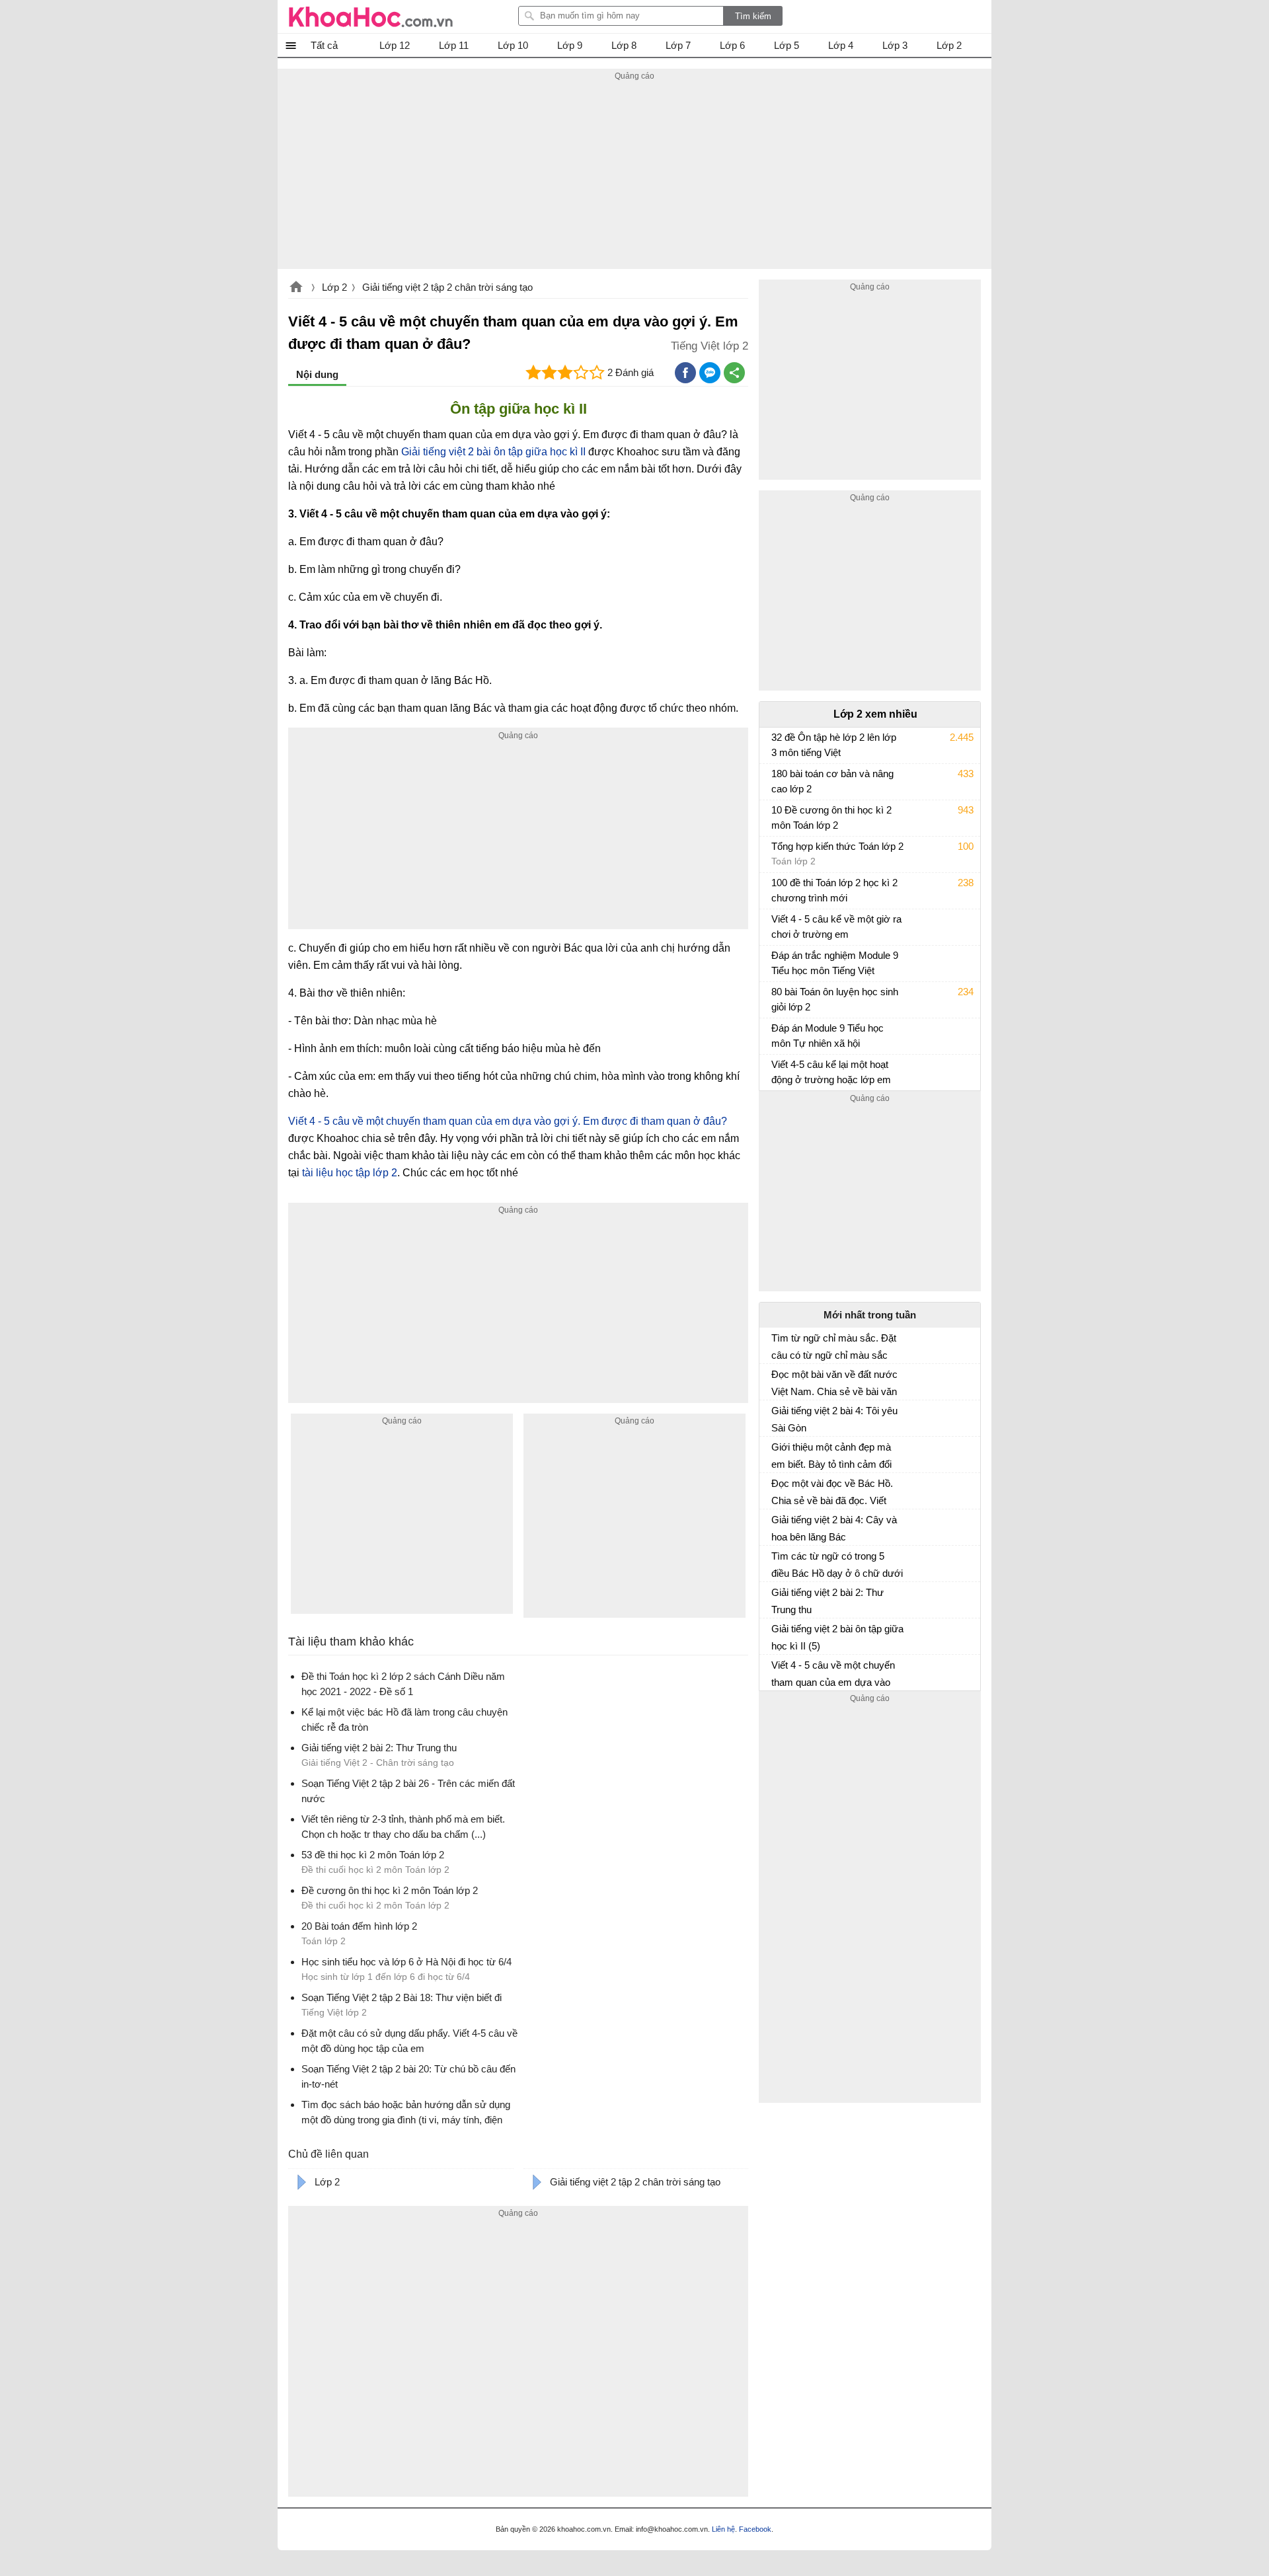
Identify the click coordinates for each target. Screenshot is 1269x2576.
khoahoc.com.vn (296, 288)
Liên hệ (723, 2529)
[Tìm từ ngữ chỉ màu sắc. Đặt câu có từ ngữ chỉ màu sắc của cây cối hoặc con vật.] (777, 1344)
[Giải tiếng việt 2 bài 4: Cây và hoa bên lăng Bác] (777, 1525)
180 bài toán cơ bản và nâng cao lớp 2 (832, 781)
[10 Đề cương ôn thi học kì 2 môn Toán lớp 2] (777, 816)
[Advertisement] (634, 176)
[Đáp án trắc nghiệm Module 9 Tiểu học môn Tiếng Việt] (777, 962)
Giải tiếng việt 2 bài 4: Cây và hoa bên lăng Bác (834, 1528)
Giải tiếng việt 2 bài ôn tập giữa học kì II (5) (837, 1637)
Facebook (755, 2529)
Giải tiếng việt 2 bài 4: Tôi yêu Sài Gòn (834, 1419)
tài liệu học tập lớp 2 (350, 1173)
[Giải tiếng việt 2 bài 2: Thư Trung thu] (777, 1598)
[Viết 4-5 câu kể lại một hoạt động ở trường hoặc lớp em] (777, 1071)
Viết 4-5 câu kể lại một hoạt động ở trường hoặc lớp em (831, 1072)
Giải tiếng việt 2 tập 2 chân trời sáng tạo (447, 287)
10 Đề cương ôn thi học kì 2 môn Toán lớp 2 (831, 817)
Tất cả (324, 45)
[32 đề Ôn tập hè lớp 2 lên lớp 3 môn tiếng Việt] (777, 743)
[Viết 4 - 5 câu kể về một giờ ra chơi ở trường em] (777, 925)
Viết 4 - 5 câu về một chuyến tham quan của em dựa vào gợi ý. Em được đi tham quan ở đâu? (508, 1121)
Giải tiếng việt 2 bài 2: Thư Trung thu (827, 1601)
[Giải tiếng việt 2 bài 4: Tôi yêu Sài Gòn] (777, 1416)
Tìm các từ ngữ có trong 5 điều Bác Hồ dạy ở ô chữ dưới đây (837, 1565)
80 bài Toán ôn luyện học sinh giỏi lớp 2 (835, 999)
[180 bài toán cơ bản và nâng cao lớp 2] (777, 780)
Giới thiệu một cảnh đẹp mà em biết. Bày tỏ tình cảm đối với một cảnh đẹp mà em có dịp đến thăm (832, 1456)
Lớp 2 (334, 287)
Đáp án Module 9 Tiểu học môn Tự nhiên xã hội (827, 1036)
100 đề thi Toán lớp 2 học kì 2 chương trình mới (834, 890)
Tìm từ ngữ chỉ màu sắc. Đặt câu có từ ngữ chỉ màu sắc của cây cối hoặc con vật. (834, 1347)
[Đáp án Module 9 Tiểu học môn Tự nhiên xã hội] (777, 1034)
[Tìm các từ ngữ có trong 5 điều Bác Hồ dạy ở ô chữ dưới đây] (777, 1562)
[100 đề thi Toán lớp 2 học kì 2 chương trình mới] (777, 889)
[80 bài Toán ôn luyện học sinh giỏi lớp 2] (777, 998)
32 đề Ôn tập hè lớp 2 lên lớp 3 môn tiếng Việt (834, 745)
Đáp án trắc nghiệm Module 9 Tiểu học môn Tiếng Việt (835, 963)
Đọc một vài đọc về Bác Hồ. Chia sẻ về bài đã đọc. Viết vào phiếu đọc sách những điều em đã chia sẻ (832, 1492)
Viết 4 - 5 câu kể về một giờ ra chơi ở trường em (836, 927)
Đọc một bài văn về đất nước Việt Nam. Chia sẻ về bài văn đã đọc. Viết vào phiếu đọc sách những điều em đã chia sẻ (834, 1383)
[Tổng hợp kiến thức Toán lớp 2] (777, 852)
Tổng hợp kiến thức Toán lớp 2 (837, 846)
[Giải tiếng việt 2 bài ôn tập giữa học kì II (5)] (777, 1634)
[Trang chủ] (371, 17)
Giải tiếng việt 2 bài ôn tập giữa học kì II (493, 452)
